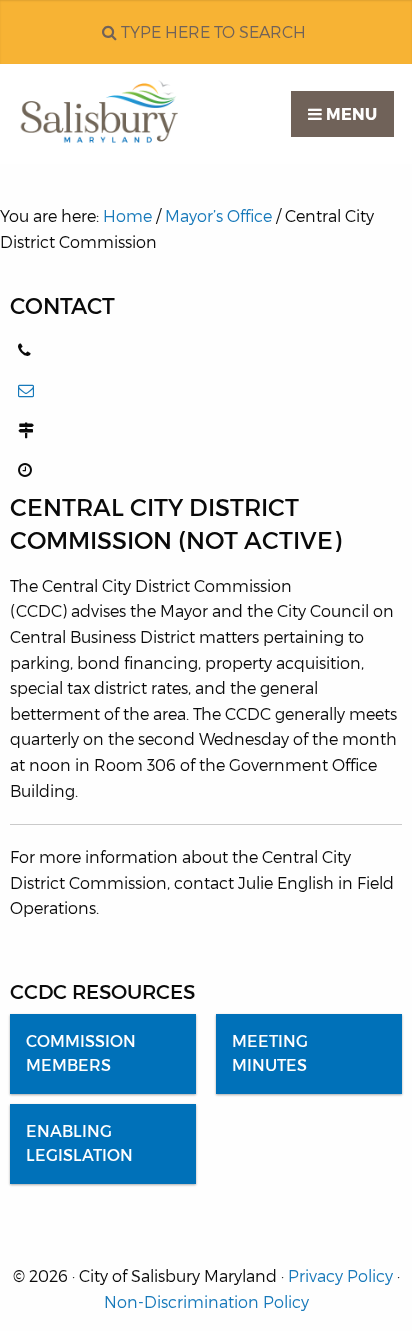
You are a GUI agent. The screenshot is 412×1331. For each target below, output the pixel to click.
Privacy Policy (340, 1276)
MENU (349, 114)
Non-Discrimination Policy (206, 1302)
